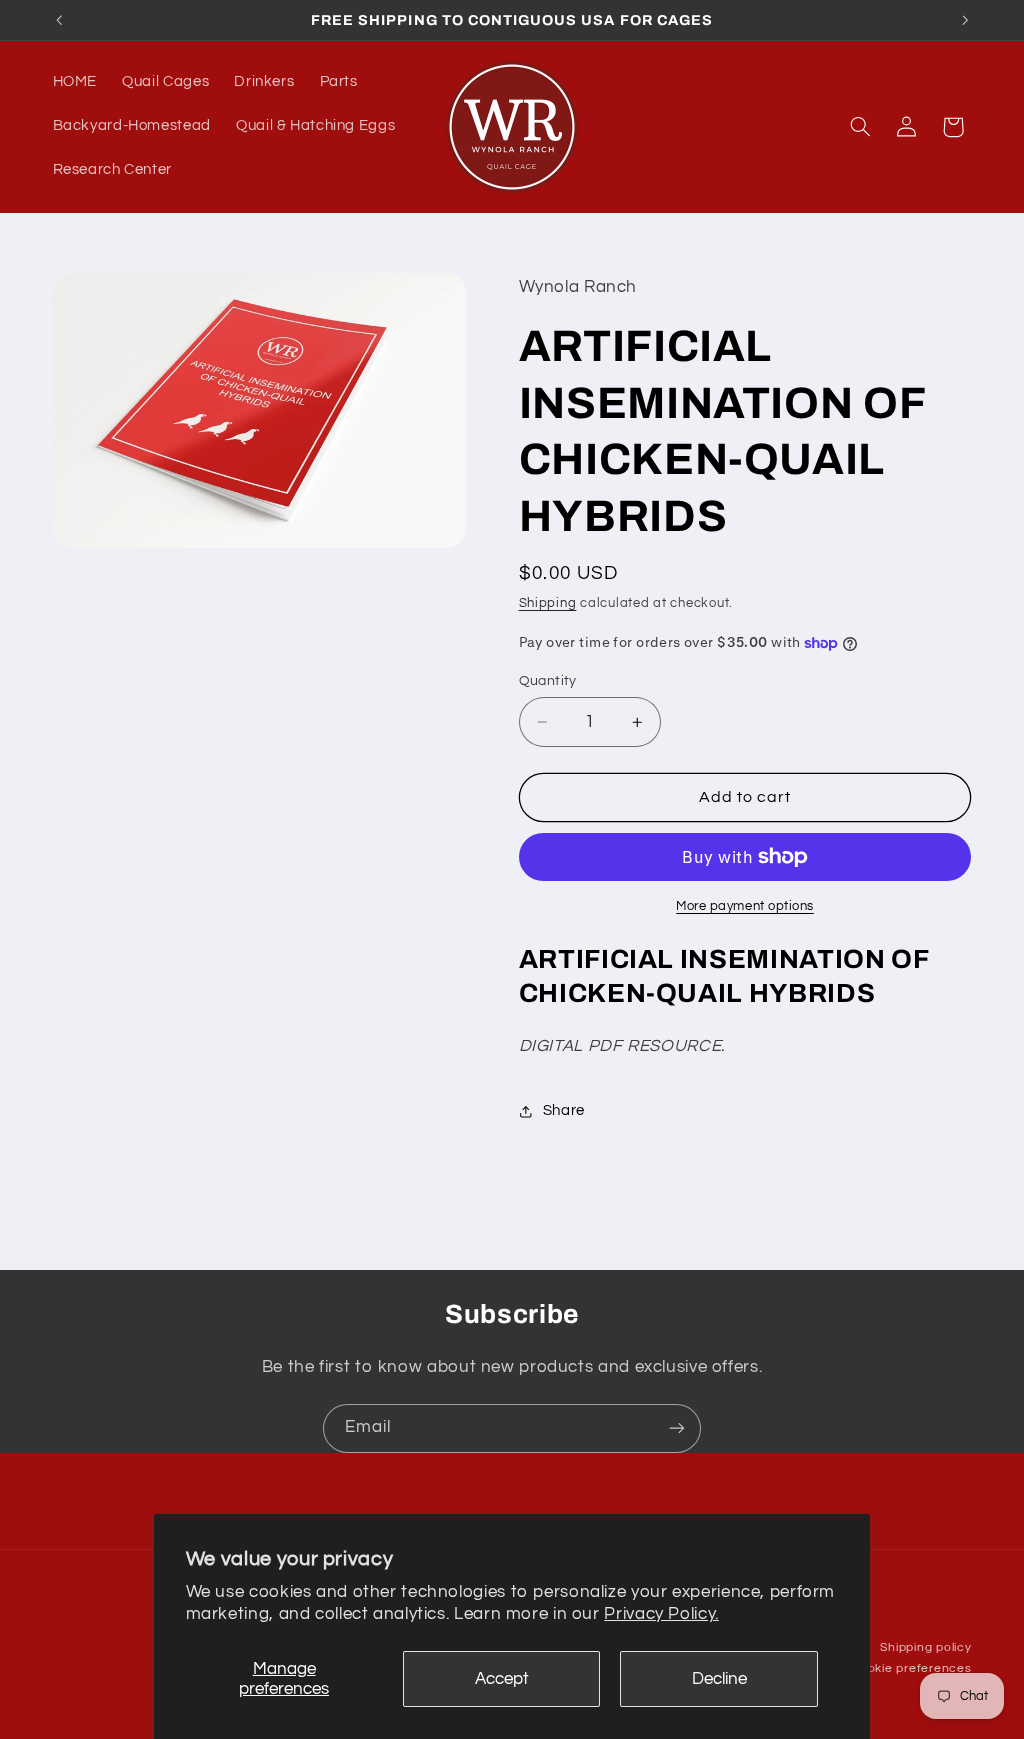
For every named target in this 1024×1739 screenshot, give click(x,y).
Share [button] (564, 1110)
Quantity (548, 681)
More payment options (745, 906)
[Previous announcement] (59, 20)
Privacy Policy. (661, 1614)
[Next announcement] (965, 20)
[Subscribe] (677, 1428)
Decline (719, 1679)
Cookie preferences (911, 1668)
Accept (502, 1679)
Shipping (548, 603)
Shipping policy (925, 1647)
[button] (860, 127)
